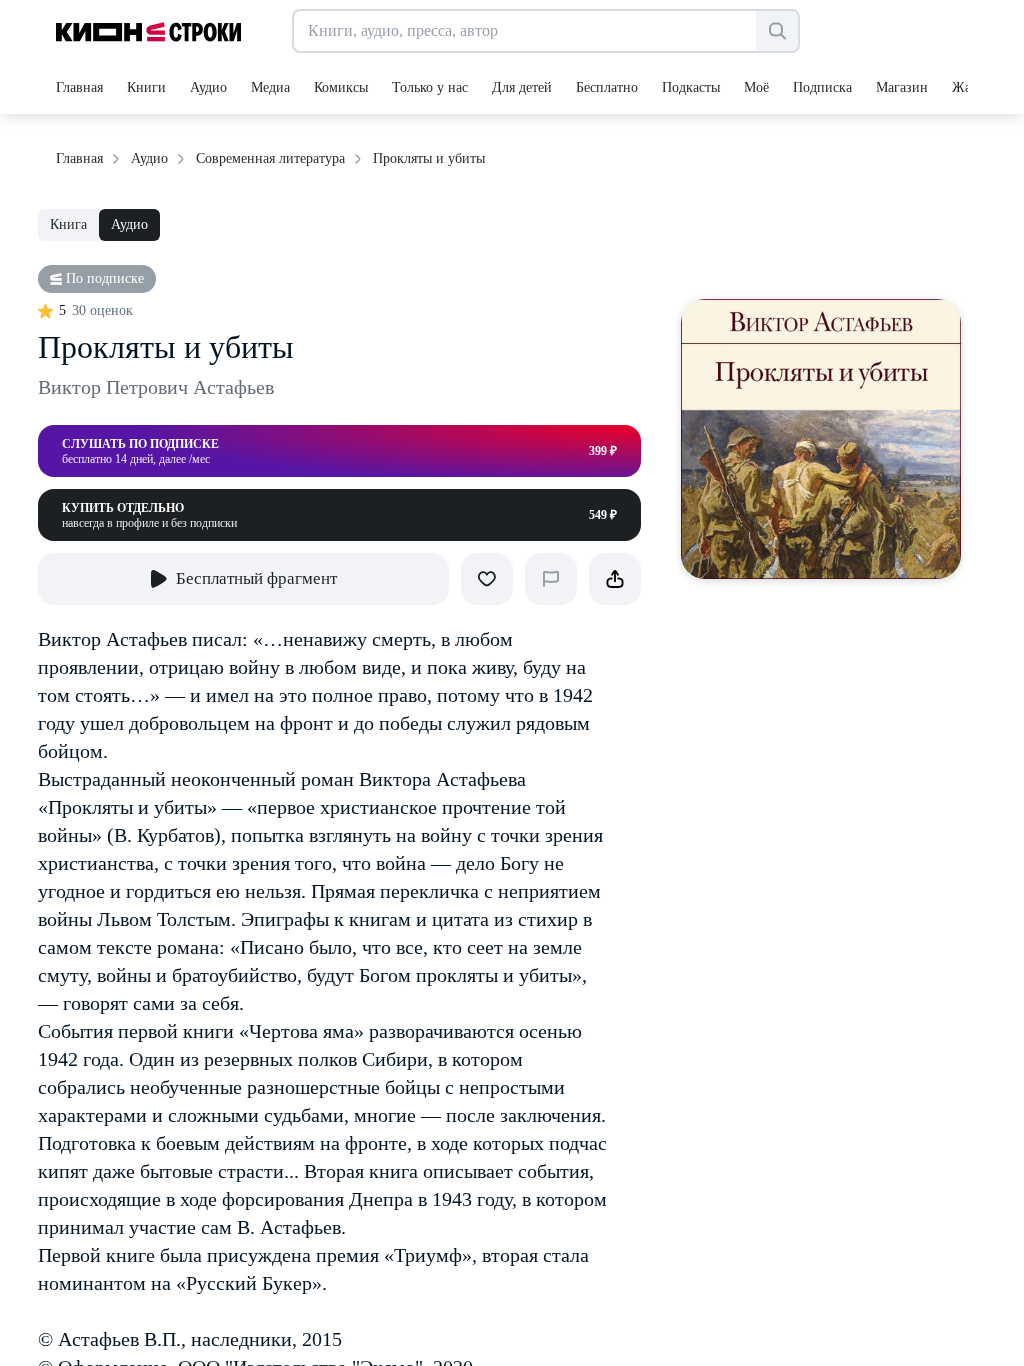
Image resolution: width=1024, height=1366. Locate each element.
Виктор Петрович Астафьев (156, 387)
